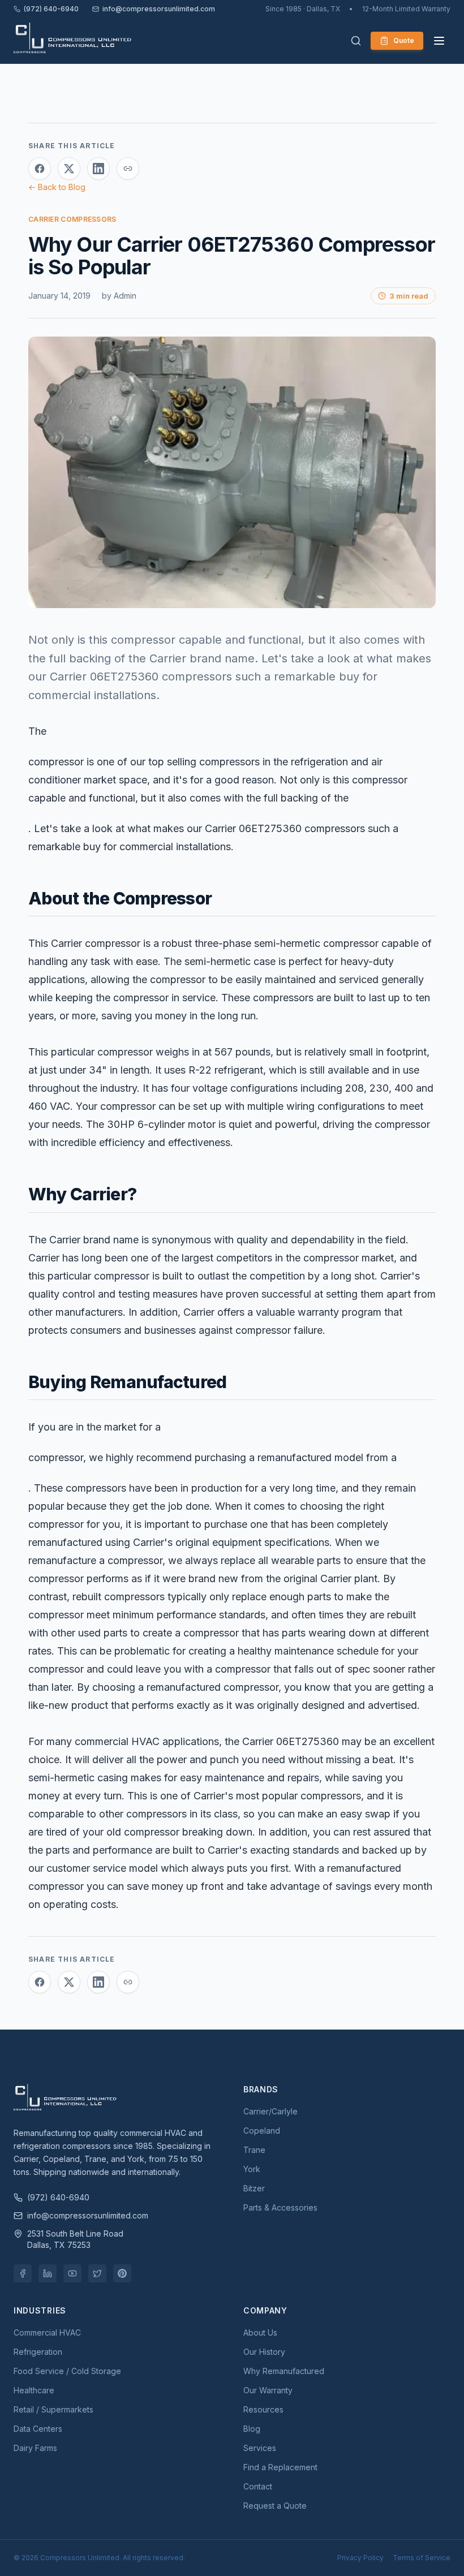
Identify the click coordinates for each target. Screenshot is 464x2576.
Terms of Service (422, 2558)
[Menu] (439, 41)
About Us (260, 2332)
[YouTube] (72, 2273)
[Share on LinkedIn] (98, 169)
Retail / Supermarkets (53, 2409)
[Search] (356, 41)
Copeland (262, 2131)
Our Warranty (268, 2390)
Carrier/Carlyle (270, 2111)
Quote (404, 40)
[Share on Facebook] (40, 169)
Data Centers (38, 2429)
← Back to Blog (57, 187)
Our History (264, 2352)
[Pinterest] (122, 2273)
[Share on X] (69, 169)
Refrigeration (38, 2352)
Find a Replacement (280, 2467)
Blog (252, 2429)
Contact (258, 2486)
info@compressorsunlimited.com (159, 9)
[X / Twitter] (97, 2273)
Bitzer (254, 2188)
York (252, 2169)
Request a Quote (275, 2506)
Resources (263, 2409)
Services (260, 2448)
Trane (254, 2150)
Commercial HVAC (47, 2332)
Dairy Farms (35, 2448)
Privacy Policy (360, 2558)
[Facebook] (23, 2273)
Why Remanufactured (284, 2371)
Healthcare (34, 2390)
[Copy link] (128, 169)
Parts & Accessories (280, 2207)
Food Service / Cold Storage (67, 2371)
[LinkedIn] (48, 2273)
